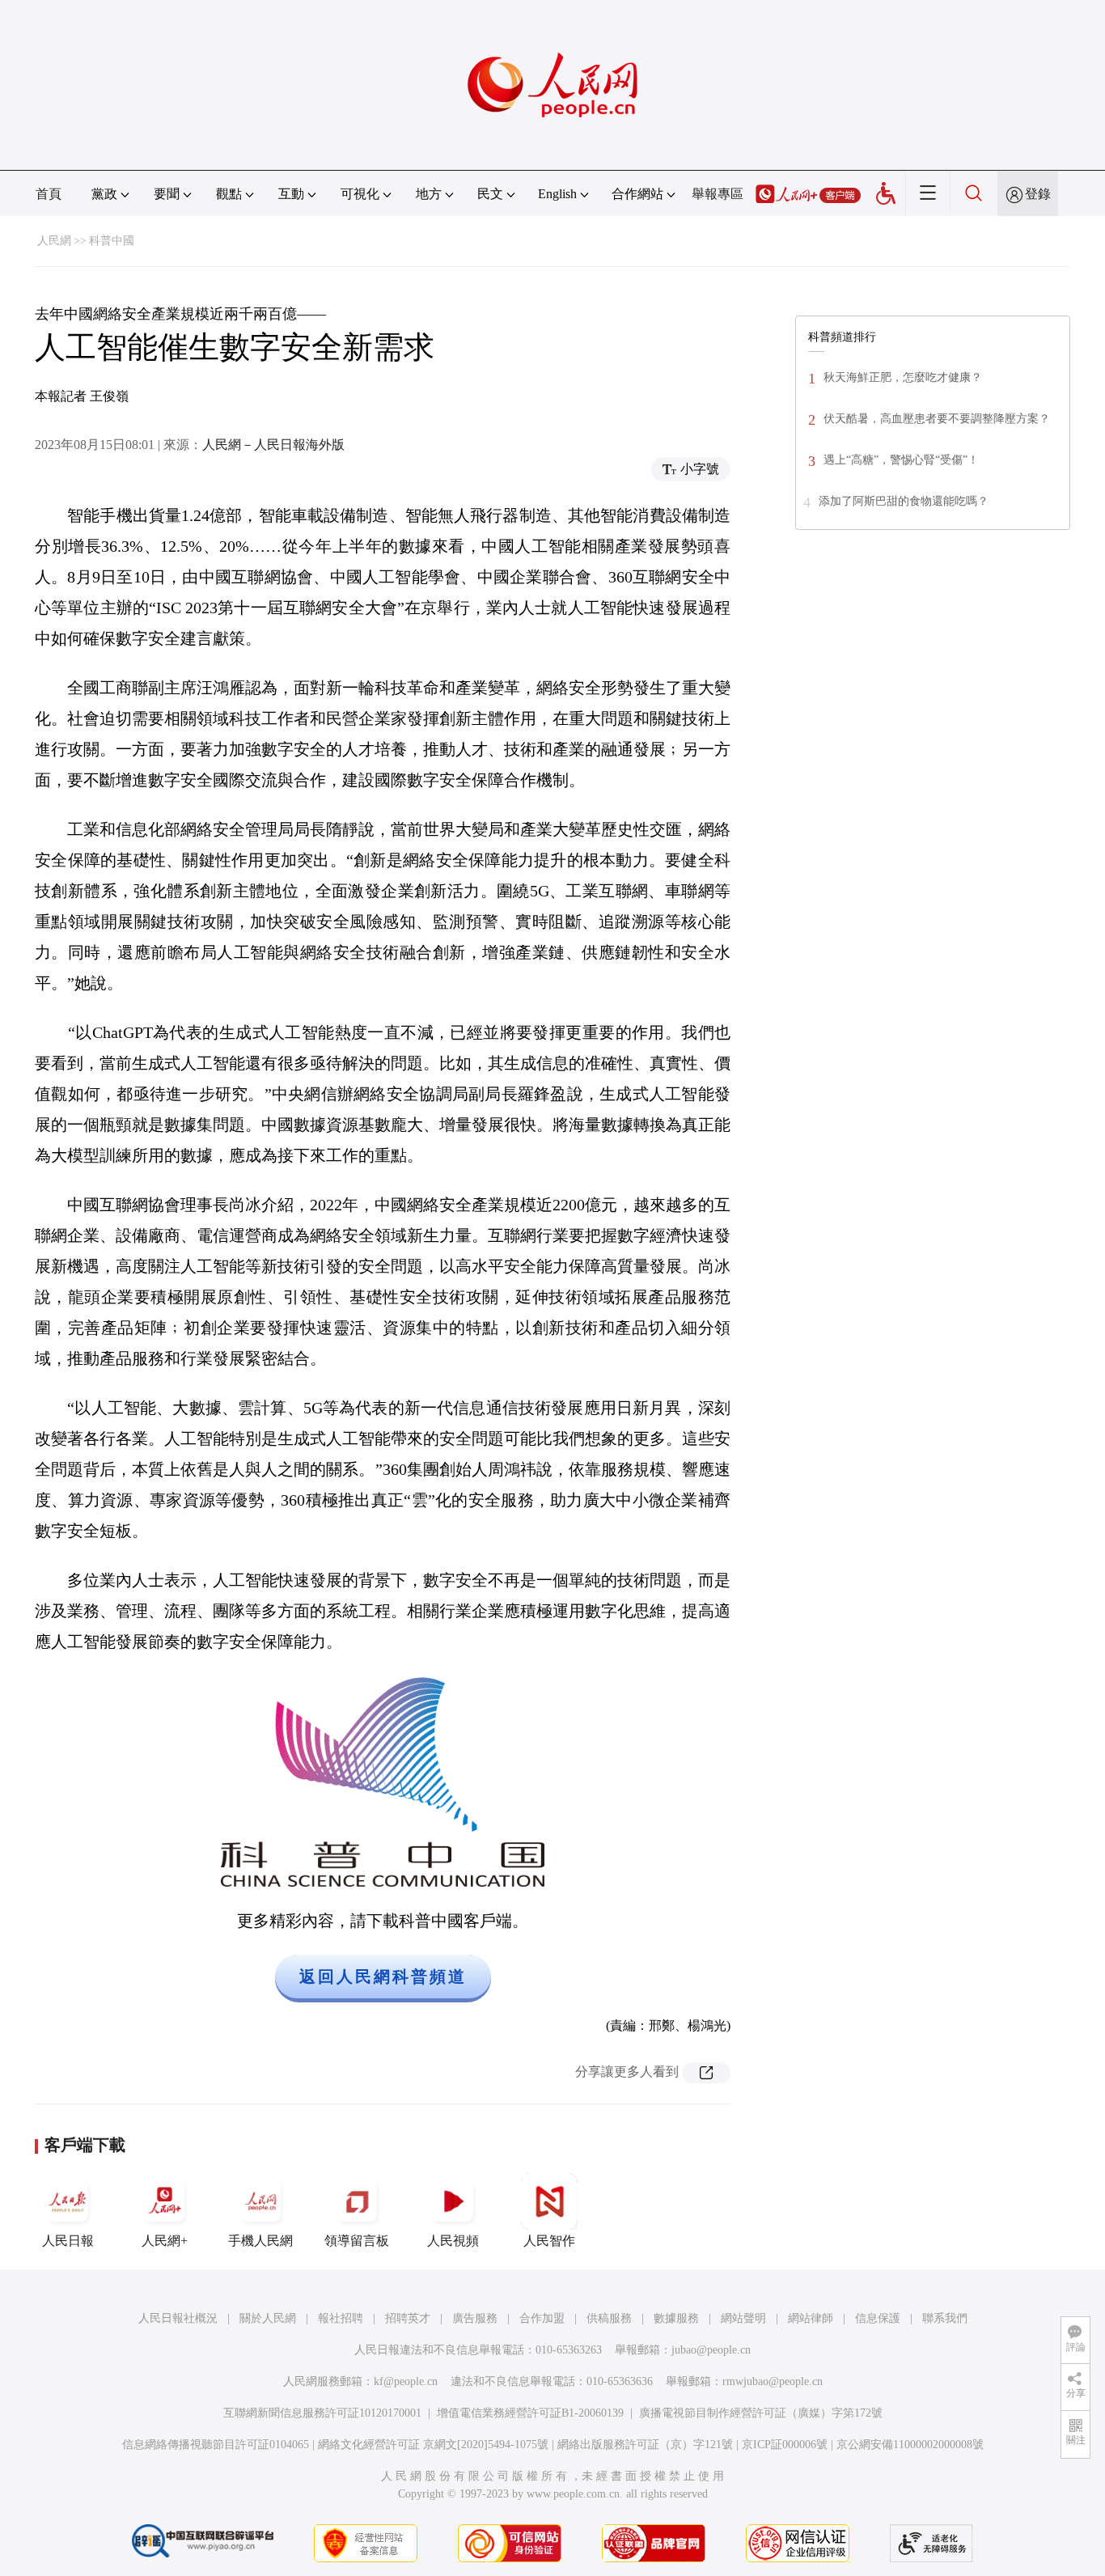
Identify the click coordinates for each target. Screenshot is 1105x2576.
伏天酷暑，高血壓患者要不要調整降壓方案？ (937, 419)
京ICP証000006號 (785, 2445)
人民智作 (549, 2241)
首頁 (49, 194)
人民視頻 (453, 2241)
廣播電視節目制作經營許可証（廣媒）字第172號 (761, 2413)
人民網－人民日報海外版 (273, 445)
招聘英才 (408, 2318)
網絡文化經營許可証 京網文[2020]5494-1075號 (433, 2445)
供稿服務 (609, 2318)
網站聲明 (743, 2318)
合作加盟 (542, 2318)
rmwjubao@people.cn (773, 2381)
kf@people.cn (406, 2381)
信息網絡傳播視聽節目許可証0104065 (216, 2445)
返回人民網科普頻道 (383, 1976)
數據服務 (676, 2318)
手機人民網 (260, 2241)
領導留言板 (357, 2241)
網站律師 (811, 2318)
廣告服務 (475, 2318)
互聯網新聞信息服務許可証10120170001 (322, 2413)
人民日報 (68, 2241)
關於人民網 (268, 2318)
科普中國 (112, 241)
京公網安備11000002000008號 (910, 2445)
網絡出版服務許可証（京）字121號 (645, 2445)
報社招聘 (341, 2318)
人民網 (54, 241)
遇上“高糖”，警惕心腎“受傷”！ (901, 460)
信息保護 (878, 2318)
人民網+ (165, 2241)
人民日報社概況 (178, 2318)
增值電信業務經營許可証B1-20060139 (530, 2413)
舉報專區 (718, 194)
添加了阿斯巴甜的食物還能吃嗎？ (904, 501)
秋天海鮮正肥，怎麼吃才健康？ (903, 377)
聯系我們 (945, 2318)
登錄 (1038, 194)
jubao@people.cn (711, 2350)
